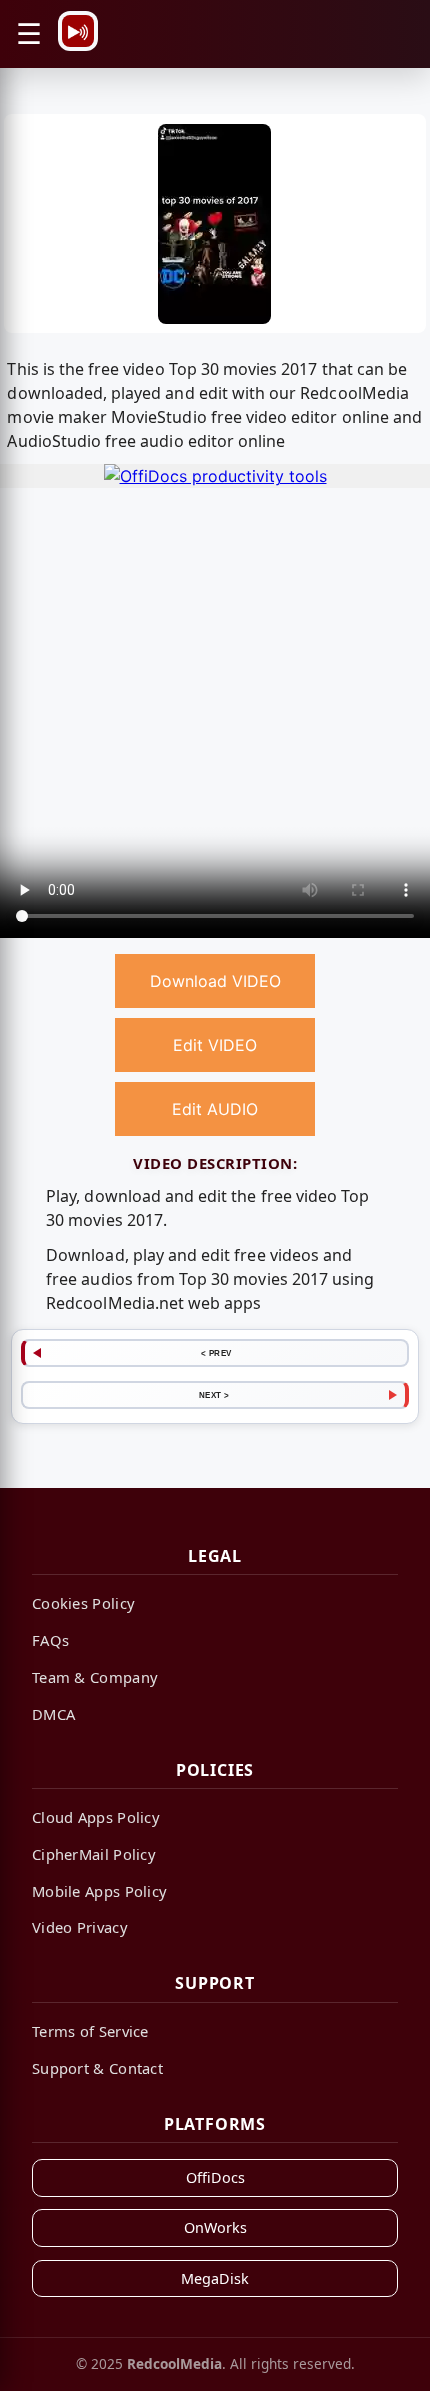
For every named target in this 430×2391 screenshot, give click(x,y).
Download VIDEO (215, 981)
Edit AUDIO (215, 1109)
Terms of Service (90, 2031)
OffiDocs (215, 2177)
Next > (214, 1395)
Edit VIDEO (215, 1045)
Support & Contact (97, 2068)
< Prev (216, 1353)
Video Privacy (80, 1927)
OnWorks (215, 2227)
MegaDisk (215, 2278)
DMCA (53, 1714)
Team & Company (95, 1677)
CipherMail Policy (94, 1854)
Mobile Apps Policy (99, 1891)
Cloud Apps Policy (96, 1817)
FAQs (50, 1640)
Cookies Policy (83, 1603)
